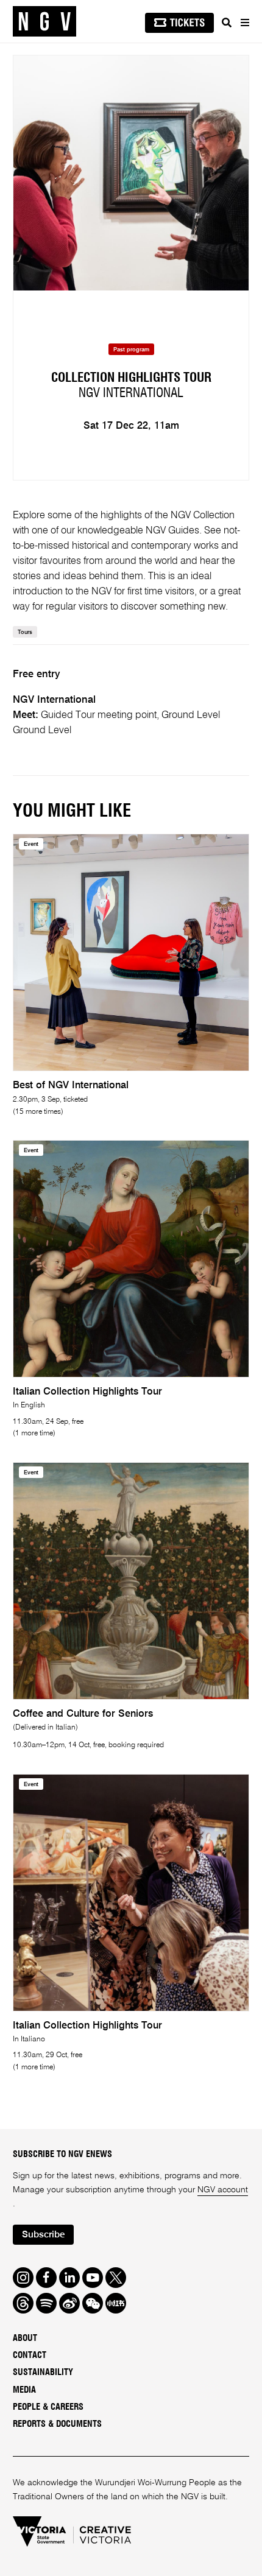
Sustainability (43, 2372)
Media (24, 2390)
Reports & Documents (57, 2424)
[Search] (227, 23)
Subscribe (43, 2235)
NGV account (223, 2190)
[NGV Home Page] (44, 22)
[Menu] (244, 23)
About (25, 2338)
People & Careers (48, 2407)
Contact (30, 2355)
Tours (25, 632)
